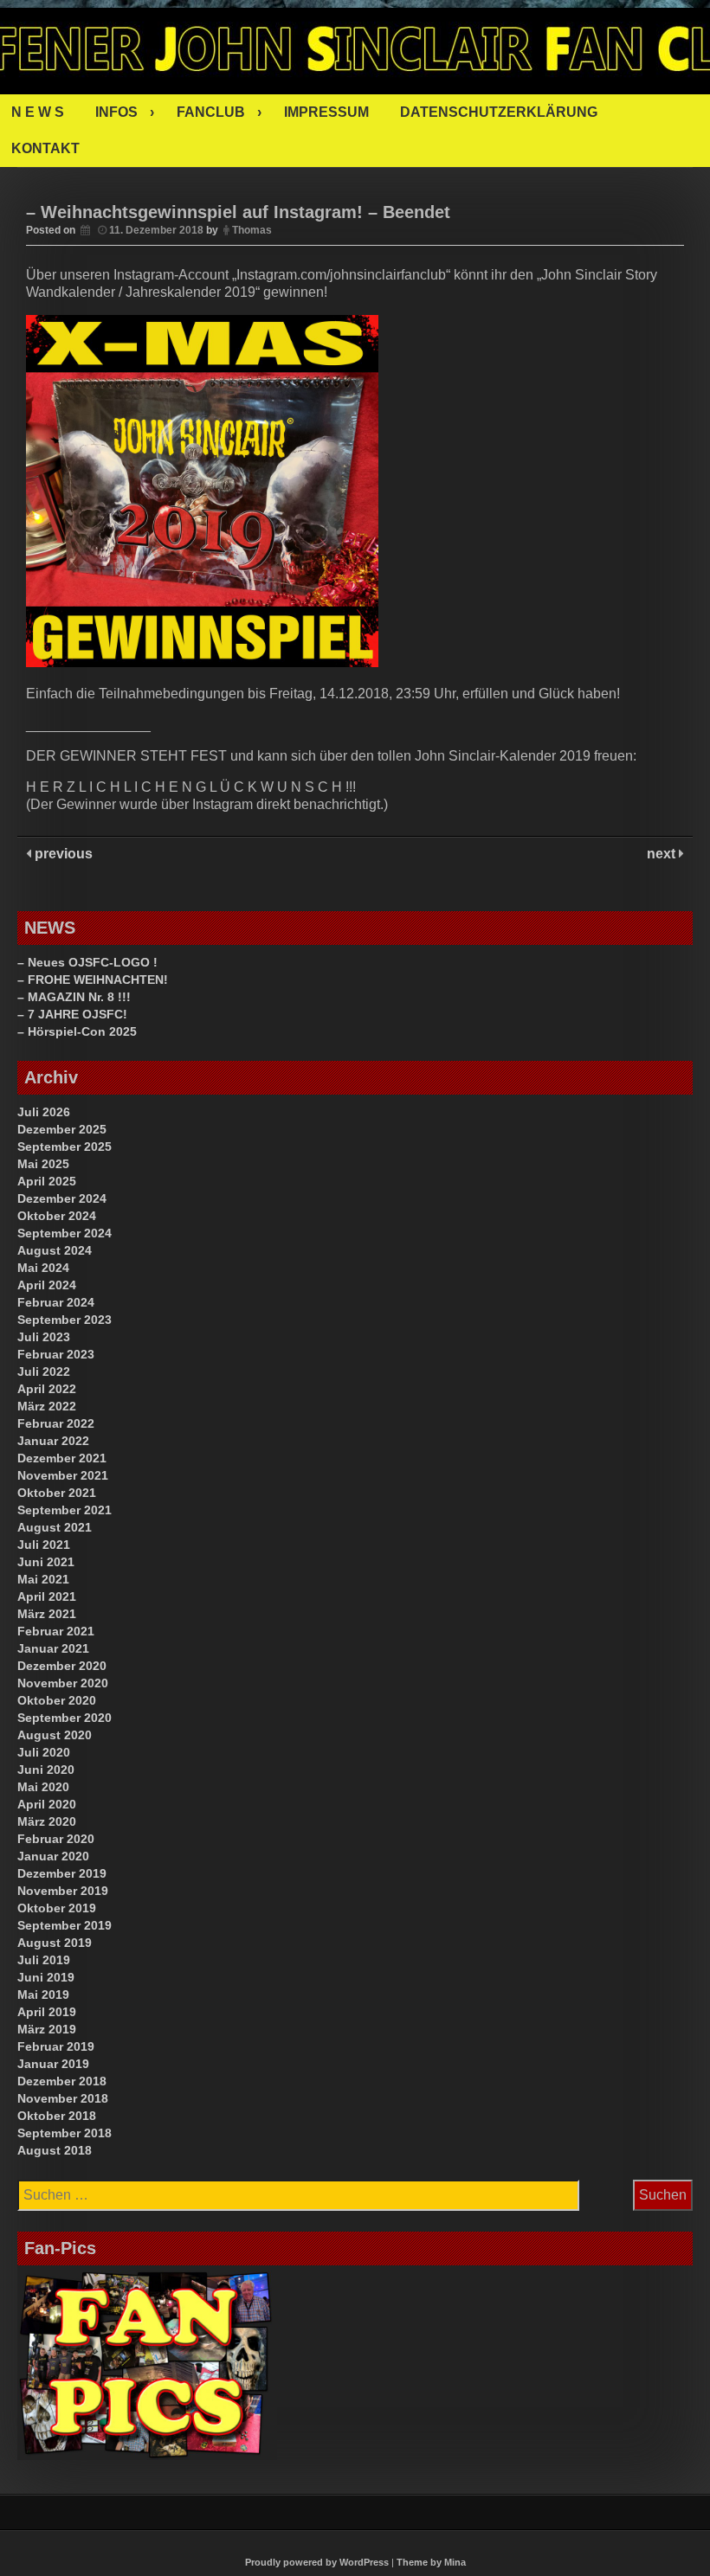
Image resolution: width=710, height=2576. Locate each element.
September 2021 (65, 1510)
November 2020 (63, 1683)
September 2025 (65, 1147)
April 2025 (47, 1181)
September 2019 (65, 1925)
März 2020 (47, 1821)
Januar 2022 (53, 1441)
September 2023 (65, 1320)
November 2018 (63, 2098)
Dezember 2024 (62, 1198)
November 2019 (63, 1891)
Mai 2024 (43, 1268)
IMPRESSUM (326, 112)
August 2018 (55, 2150)
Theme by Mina (431, 2562)
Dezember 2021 (62, 1458)
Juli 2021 (44, 1545)
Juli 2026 (44, 1112)
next (663, 854)
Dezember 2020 (62, 1666)
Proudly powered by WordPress (317, 2562)
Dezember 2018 (62, 2081)
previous (62, 854)
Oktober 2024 (57, 1216)
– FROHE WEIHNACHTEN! (93, 980)
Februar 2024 (56, 1302)
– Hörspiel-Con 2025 (77, 1031)
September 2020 (65, 1718)
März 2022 (47, 1406)
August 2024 (55, 1250)
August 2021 (55, 1527)
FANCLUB (211, 112)
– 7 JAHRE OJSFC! (72, 1014)
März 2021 (47, 1614)
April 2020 (47, 1804)
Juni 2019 (46, 1977)
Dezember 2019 (62, 1873)
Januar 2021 (53, 1648)
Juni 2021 (46, 1562)
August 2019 (55, 1943)
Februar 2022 (56, 1423)
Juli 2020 (44, 1752)
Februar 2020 (56, 1839)
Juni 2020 (46, 1770)
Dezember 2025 (62, 1129)
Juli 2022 (44, 1372)
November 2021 (63, 1475)
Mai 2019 (43, 1995)
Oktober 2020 (57, 1700)
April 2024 (47, 1285)
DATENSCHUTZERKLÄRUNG (499, 112)
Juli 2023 (44, 1337)
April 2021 (47, 1596)
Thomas (252, 230)
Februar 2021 (56, 1631)
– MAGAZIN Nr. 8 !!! (74, 997)
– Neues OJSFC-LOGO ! (87, 962)
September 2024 (65, 1233)
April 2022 (47, 1389)
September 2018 (65, 2133)
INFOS (116, 112)
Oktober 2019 (57, 1908)
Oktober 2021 (57, 1493)
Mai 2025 (43, 1164)
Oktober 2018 (57, 2116)
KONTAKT (45, 148)
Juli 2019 (44, 1960)
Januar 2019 (53, 2064)
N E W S (38, 112)
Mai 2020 (43, 1787)
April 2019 (47, 2012)
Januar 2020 (53, 1856)
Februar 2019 (56, 2046)
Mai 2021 (43, 1579)
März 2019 (47, 2029)
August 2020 (55, 1735)
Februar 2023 (56, 1354)
